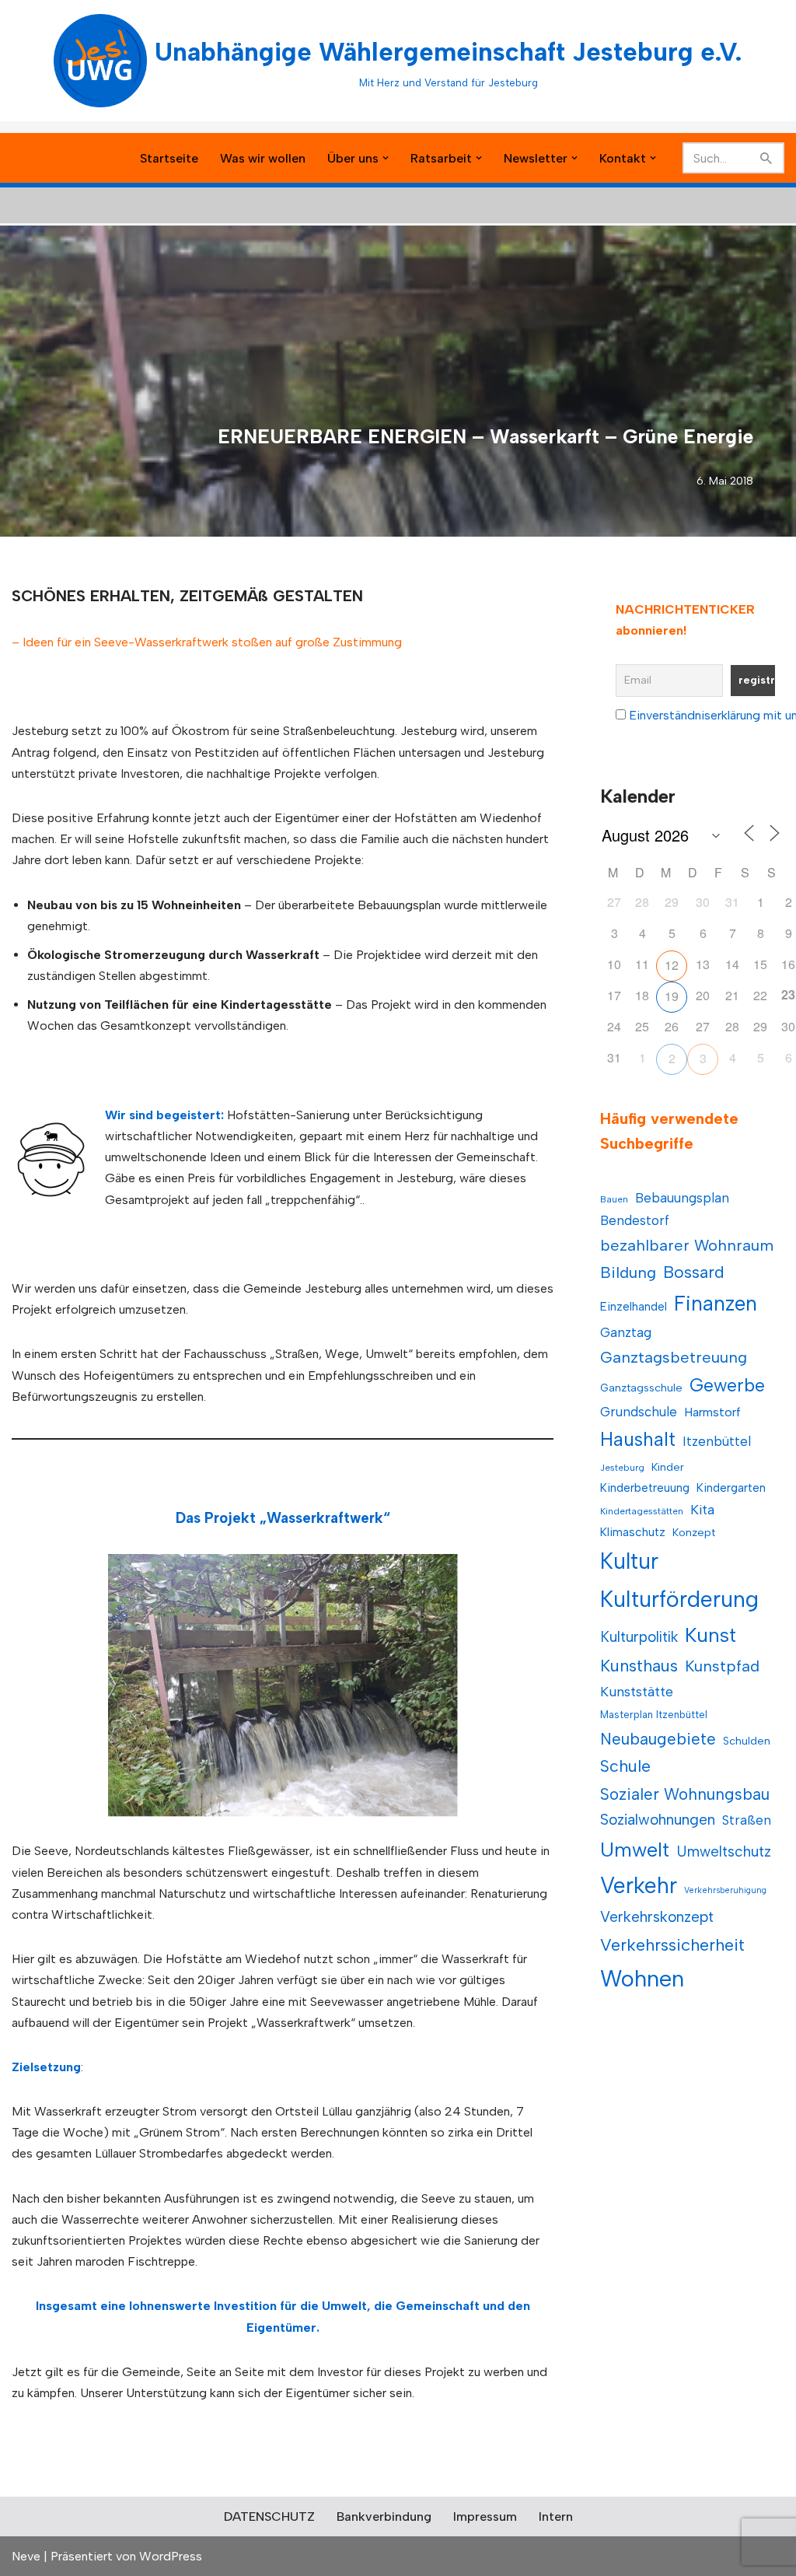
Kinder (668, 1467)
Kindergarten (731, 1487)
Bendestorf (635, 1220)
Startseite (169, 158)
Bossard (694, 1272)
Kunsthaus (639, 1666)
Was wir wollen (263, 158)
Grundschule (639, 1412)
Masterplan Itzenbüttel (654, 1715)
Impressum (485, 2516)
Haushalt (638, 1439)
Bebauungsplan (682, 1198)
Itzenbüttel (717, 1441)
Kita (702, 1509)
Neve (26, 2556)
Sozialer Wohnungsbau (685, 1794)
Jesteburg (622, 1468)
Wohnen (642, 1978)
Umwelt (635, 1850)
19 (672, 996)
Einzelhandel (634, 1306)
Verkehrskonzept (657, 1917)
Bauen (614, 1199)
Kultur (629, 1561)
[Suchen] (767, 158)
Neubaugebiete (658, 1739)
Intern (556, 2516)
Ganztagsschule (641, 1388)
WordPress (171, 2556)
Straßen (747, 1820)
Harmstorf (712, 1412)
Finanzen (716, 1304)
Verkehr (639, 1885)
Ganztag (626, 1332)
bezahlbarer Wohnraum (687, 1245)
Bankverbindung (384, 2516)
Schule (625, 1766)
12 (672, 965)
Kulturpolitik (639, 1637)
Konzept (694, 1533)
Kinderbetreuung (645, 1487)
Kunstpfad (722, 1666)
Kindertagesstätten (642, 1511)
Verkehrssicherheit (672, 1944)
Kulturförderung (679, 1599)
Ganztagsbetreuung (674, 1357)
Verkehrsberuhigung (725, 1890)
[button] (386, 158)
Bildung (628, 1272)
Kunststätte (637, 1691)
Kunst (710, 1635)
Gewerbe (727, 1385)
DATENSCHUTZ (269, 2516)
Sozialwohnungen (658, 1820)
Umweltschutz (724, 1851)
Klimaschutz (633, 1532)
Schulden (747, 1741)
